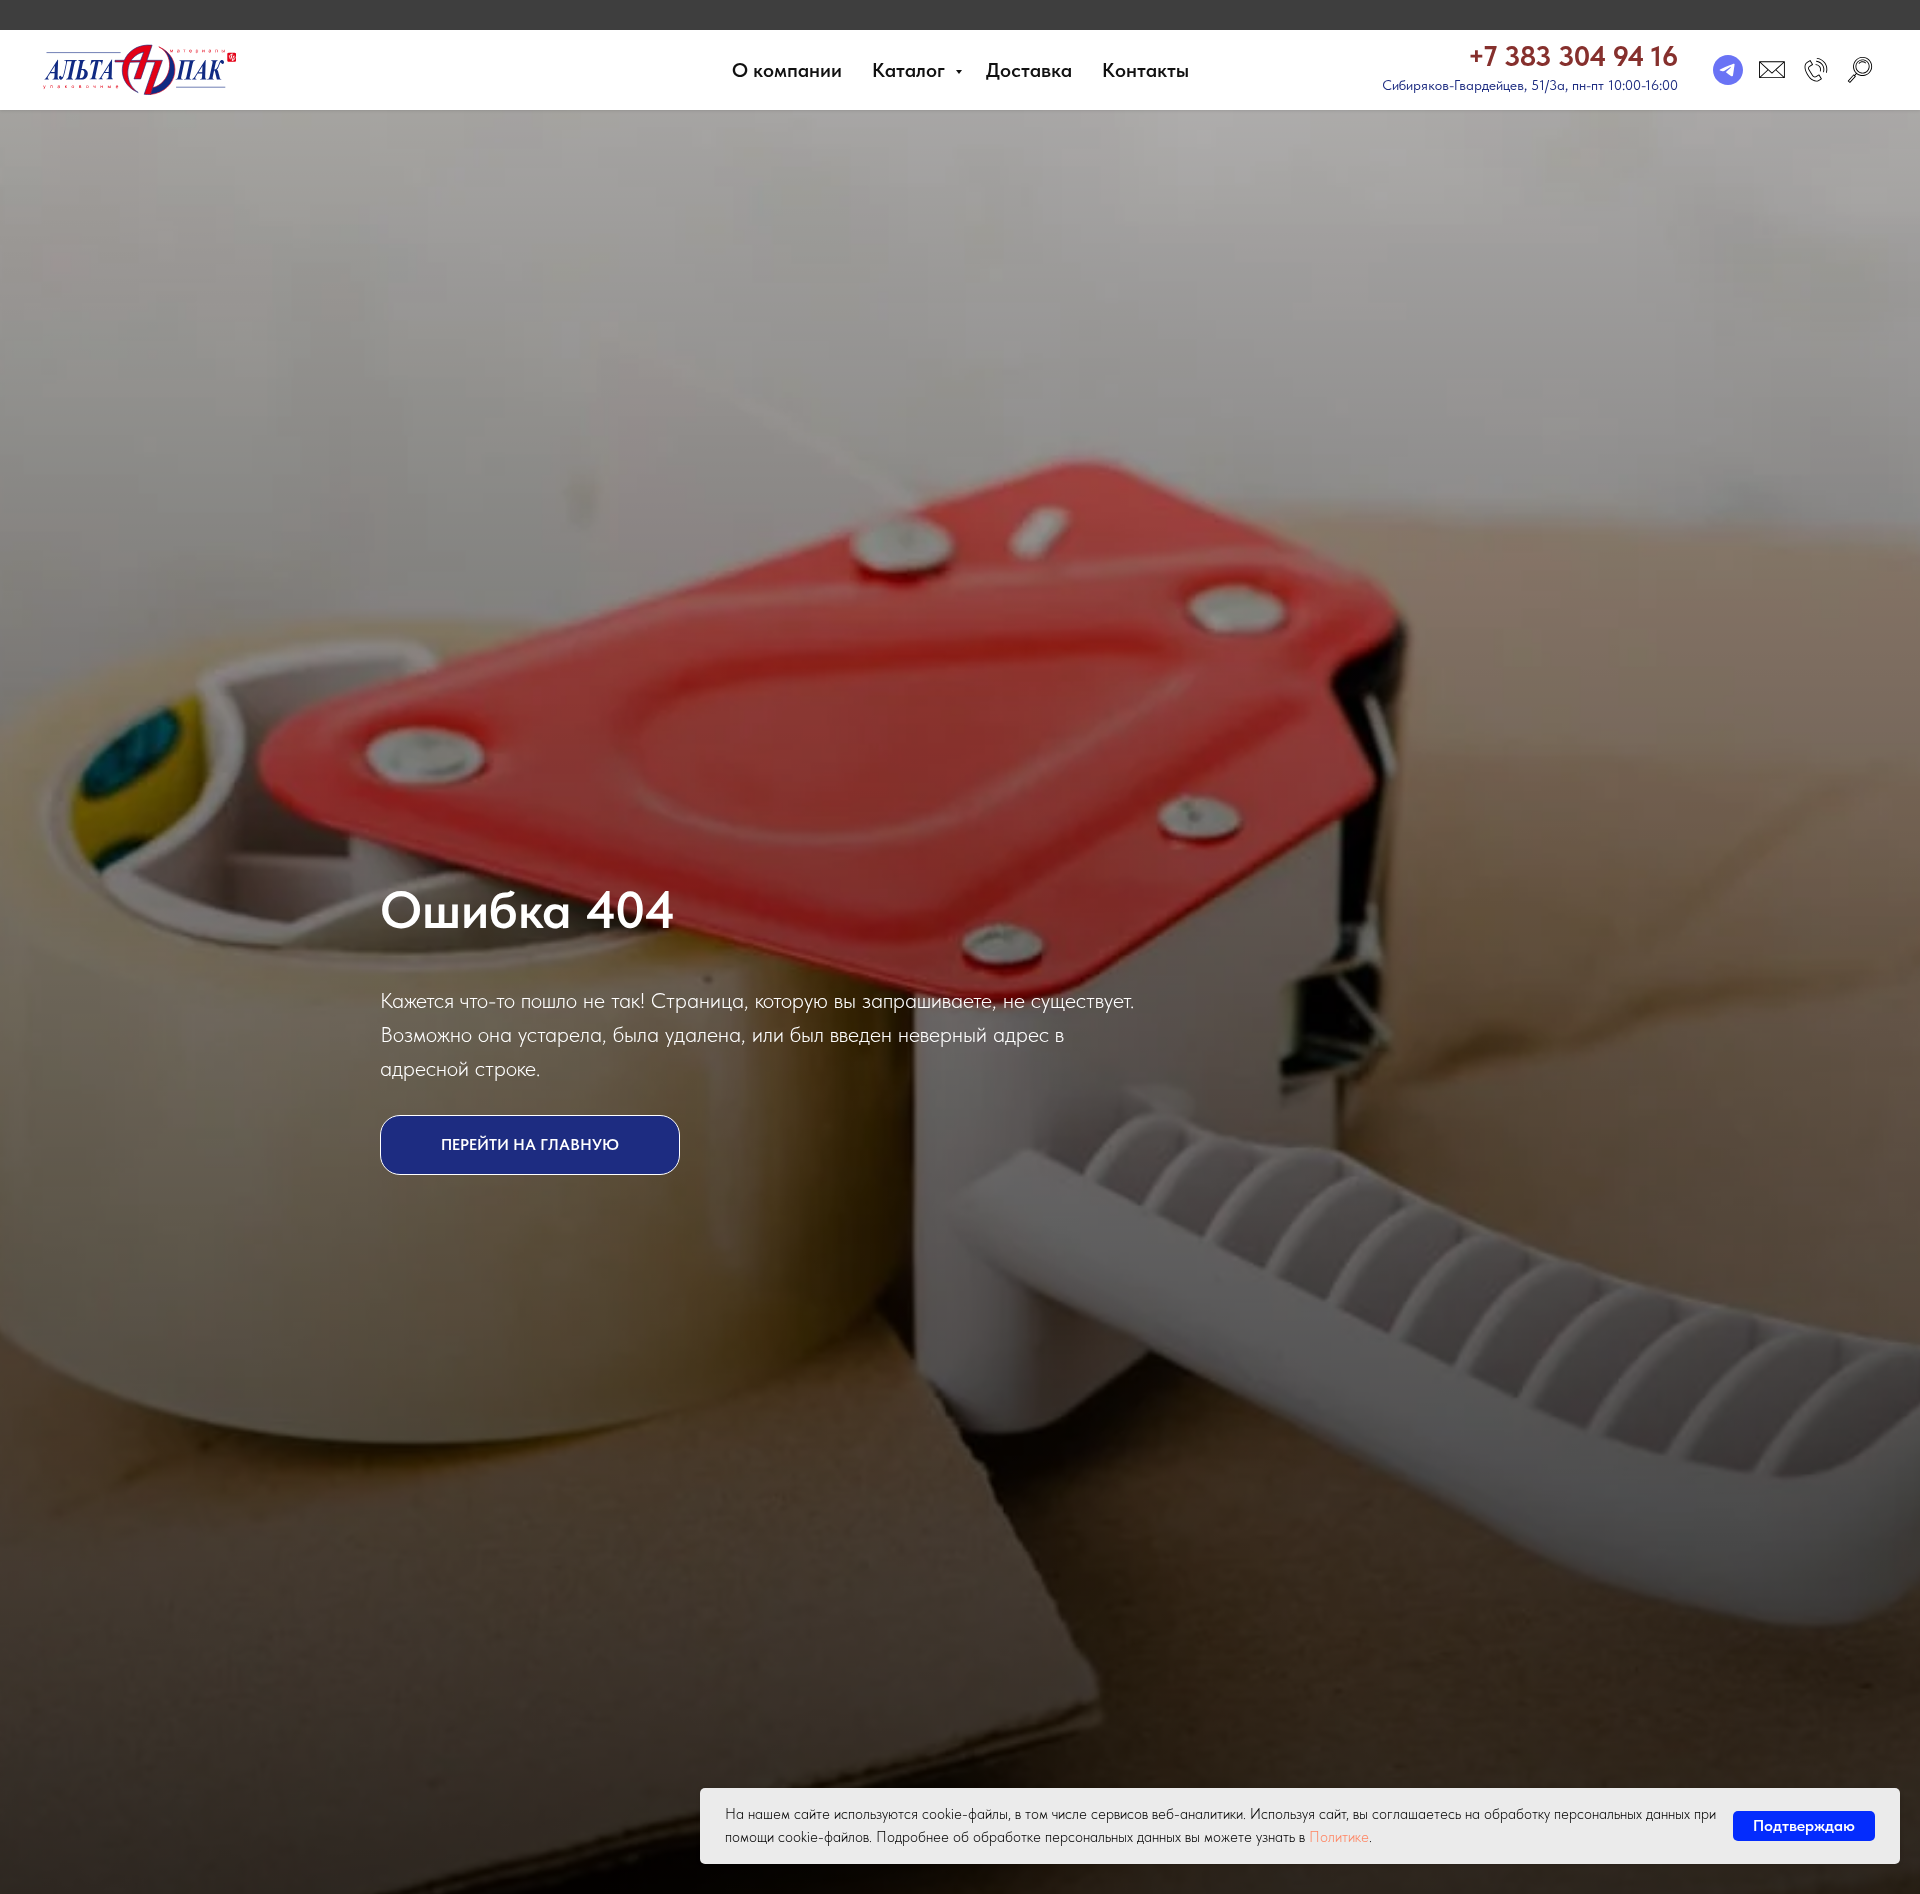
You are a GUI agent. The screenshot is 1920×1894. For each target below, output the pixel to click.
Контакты (1145, 70)
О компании (787, 70)
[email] (1772, 70)
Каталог (911, 70)
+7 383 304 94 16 (1573, 56)
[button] (1816, 70)
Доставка (1029, 70)
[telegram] (1728, 70)
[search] (1860, 70)
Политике (1339, 1837)
